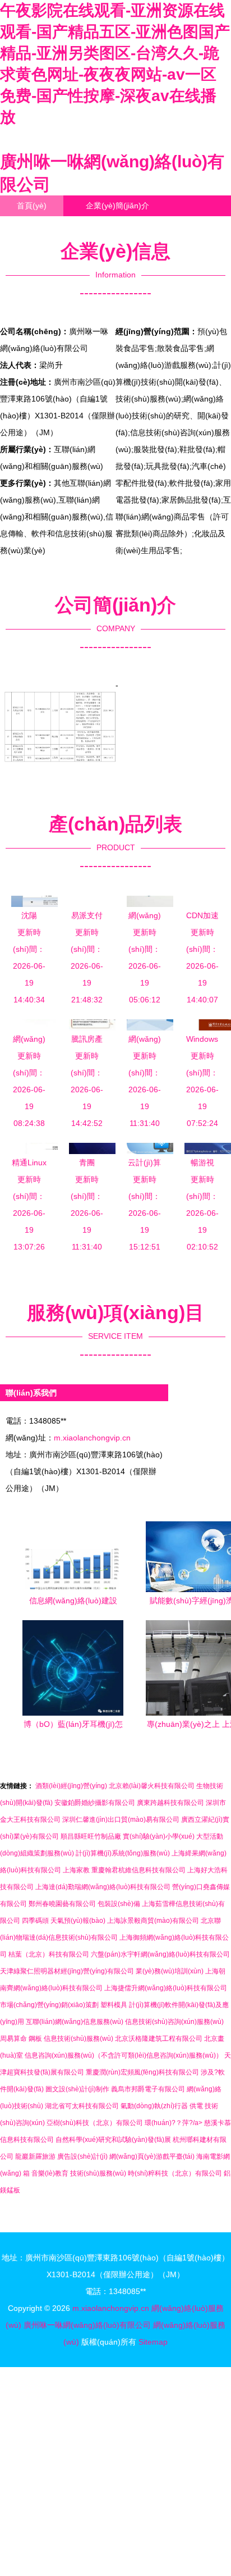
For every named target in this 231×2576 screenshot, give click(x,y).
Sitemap (153, 2342)
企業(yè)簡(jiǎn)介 (117, 206)
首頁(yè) (32, 206)
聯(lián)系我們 (135, 226)
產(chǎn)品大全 (44, 226)
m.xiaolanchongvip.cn (92, 1438)
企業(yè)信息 (40, 247)
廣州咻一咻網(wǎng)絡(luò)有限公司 (87, 2325)
